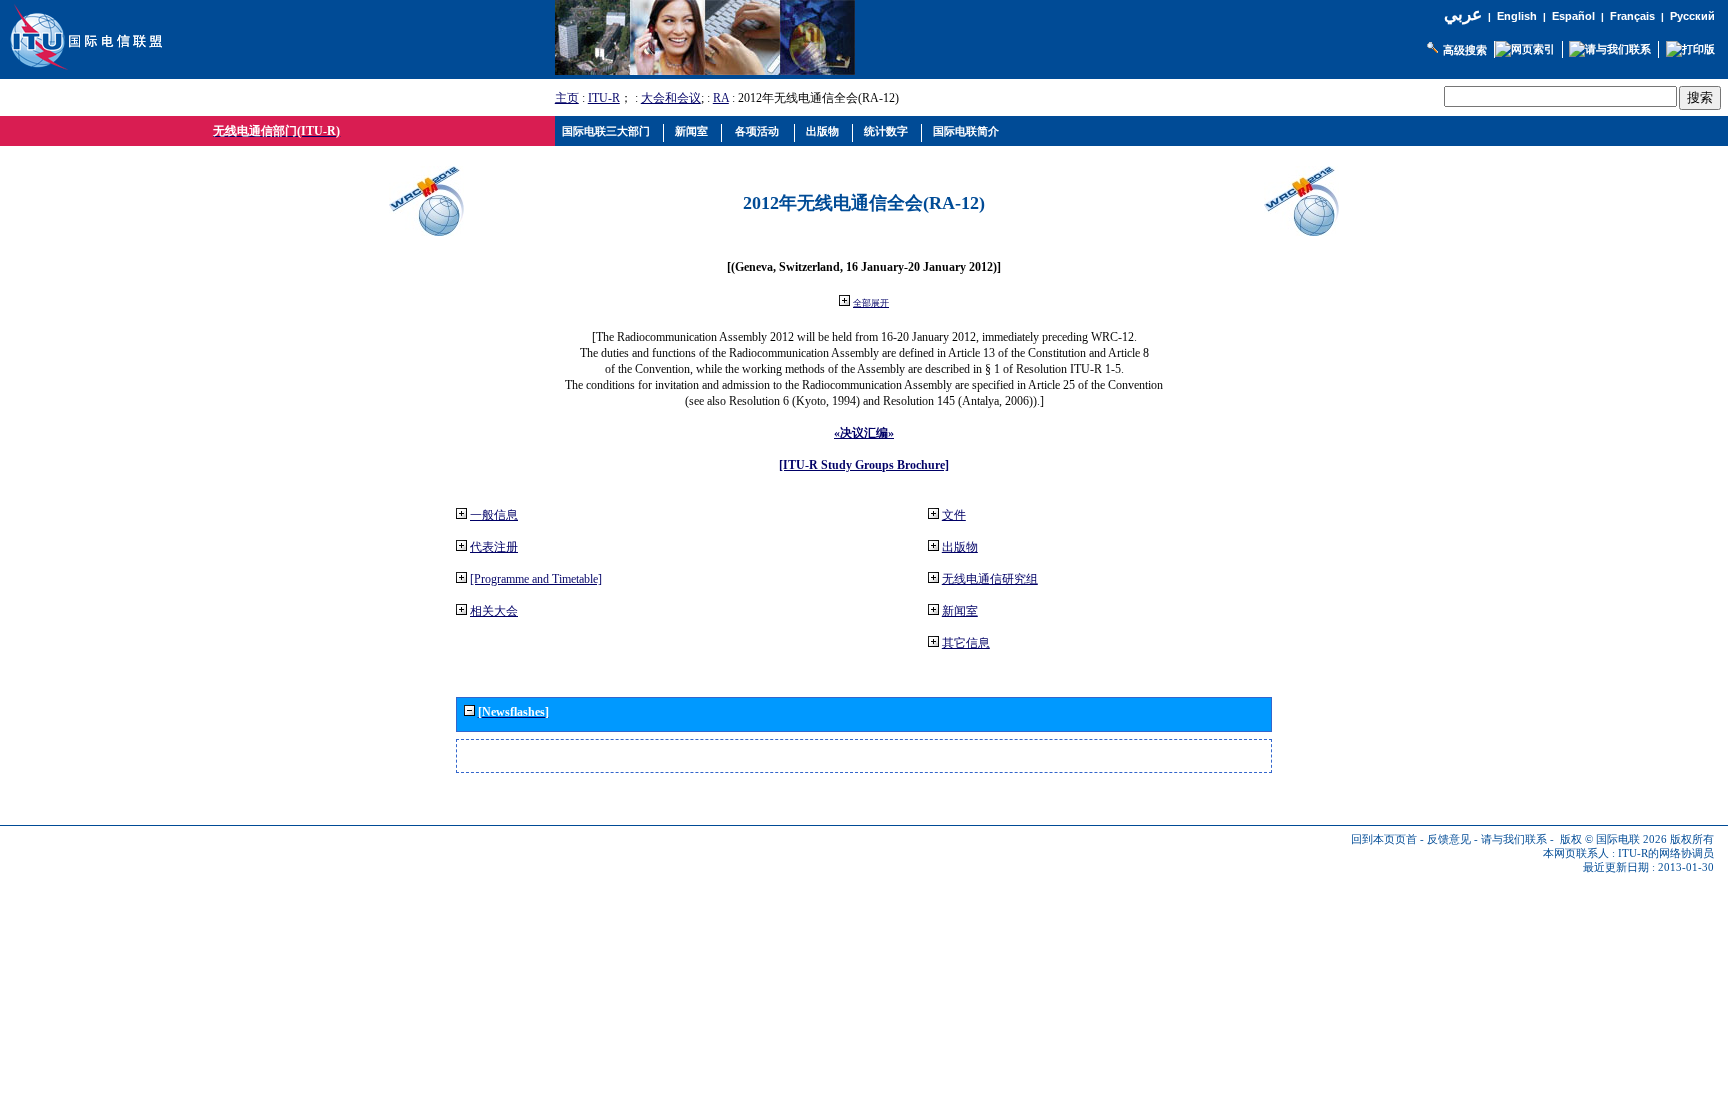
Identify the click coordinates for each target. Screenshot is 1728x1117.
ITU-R (604, 98)
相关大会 (494, 611)
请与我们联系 (1514, 839)
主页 (567, 98)
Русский (1692, 16)
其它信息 (966, 643)
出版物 (960, 547)
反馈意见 (1449, 839)
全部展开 (871, 303)
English (1517, 16)
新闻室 (960, 611)
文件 (954, 515)
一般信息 (494, 515)
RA (721, 98)
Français (1632, 16)
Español (1573, 16)
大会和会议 (671, 98)
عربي (1463, 14)
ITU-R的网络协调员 (1666, 853)
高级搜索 (1465, 50)
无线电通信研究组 (990, 579)
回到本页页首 (1384, 839)
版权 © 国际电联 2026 (1613, 839)
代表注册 (494, 547)
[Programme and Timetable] (536, 579)
